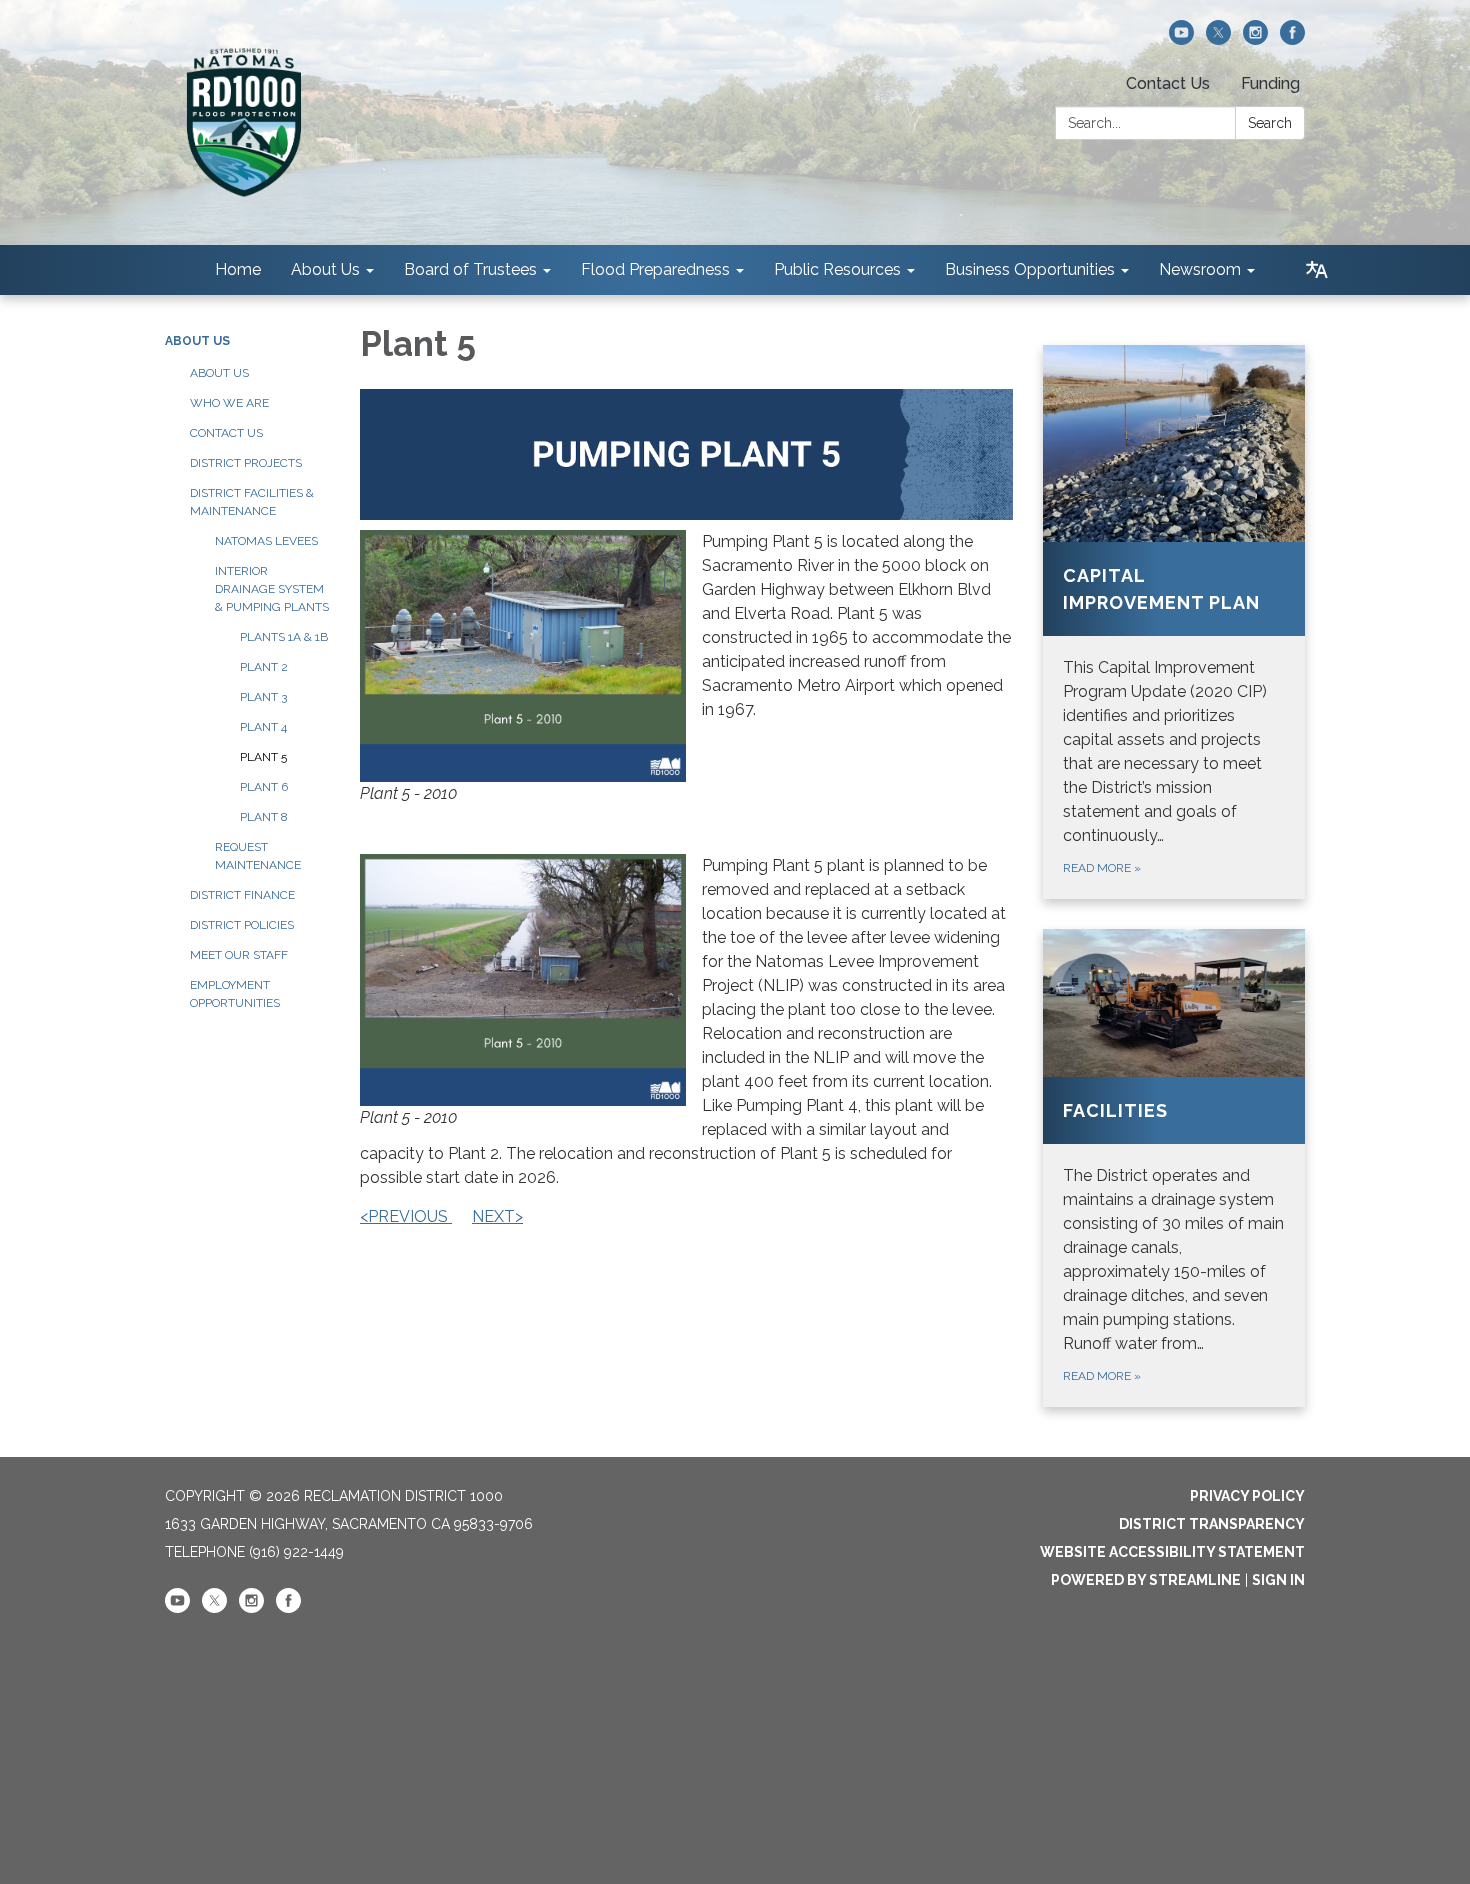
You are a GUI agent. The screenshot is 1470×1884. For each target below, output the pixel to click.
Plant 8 (264, 817)
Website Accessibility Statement (1172, 1552)
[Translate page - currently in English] (1317, 270)
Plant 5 (263, 757)
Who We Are (229, 403)
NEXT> (497, 1216)
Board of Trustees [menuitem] (470, 269)
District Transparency (1212, 1524)
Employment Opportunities (235, 994)
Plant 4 (263, 727)
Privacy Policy (1247, 1496)
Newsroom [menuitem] (1200, 269)
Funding (1270, 83)
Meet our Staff (239, 955)
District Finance (242, 895)
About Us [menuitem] (325, 269)
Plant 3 (263, 697)
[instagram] (1255, 39)
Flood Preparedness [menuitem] (655, 269)
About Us (197, 341)
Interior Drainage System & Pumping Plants (272, 589)
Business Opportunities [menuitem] (1030, 269)
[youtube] (1181, 39)
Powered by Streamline (1146, 1580)
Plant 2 (264, 667)
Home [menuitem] (238, 269)
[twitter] (1218, 39)
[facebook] (1292, 39)
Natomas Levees (266, 541)
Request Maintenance (258, 856)
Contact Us (1168, 83)
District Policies (242, 925)
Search (1270, 123)
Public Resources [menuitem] (837, 269)
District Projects (246, 463)
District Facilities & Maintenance (252, 502)
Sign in (1278, 1580)
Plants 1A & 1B (284, 637)
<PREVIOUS (406, 1216)
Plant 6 (264, 787)
